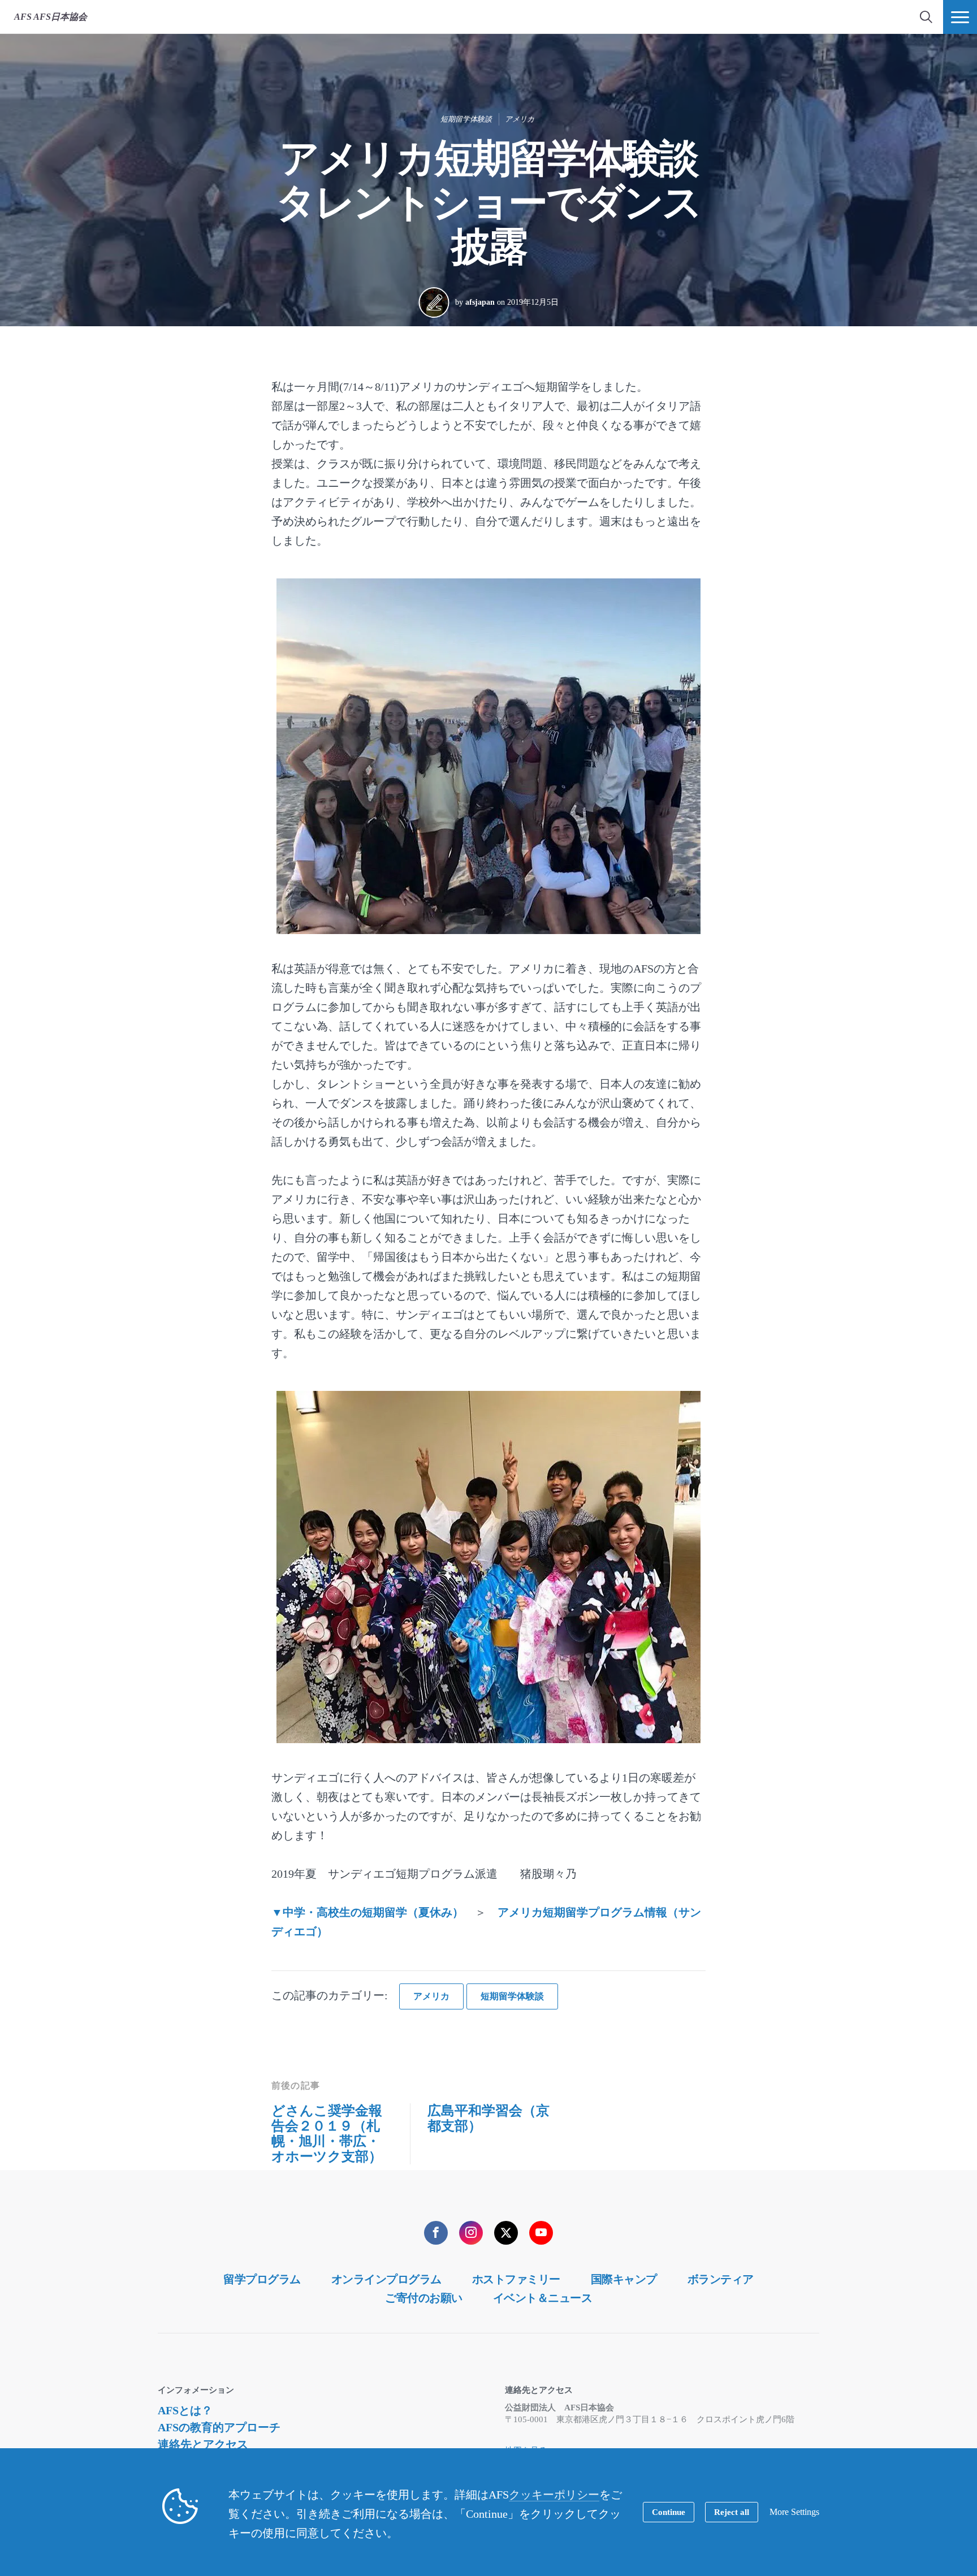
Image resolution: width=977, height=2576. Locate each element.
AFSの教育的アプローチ (219, 2427)
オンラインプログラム (386, 2279)
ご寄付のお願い (424, 2298)
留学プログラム (262, 2279)
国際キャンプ (624, 2279)
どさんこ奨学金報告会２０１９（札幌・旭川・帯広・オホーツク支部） (327, 2134)
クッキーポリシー (554, 2495)
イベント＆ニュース (543, 2298)
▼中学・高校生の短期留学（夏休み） (368, 1912)
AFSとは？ (185, 2410)
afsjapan (480, 302)
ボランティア (721, 2279)
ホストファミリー (516, 2279)
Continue (669, 2512)
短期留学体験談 (466, 119)
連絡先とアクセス (203, 2444)
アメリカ (520, 119)
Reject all (732, 2512)
